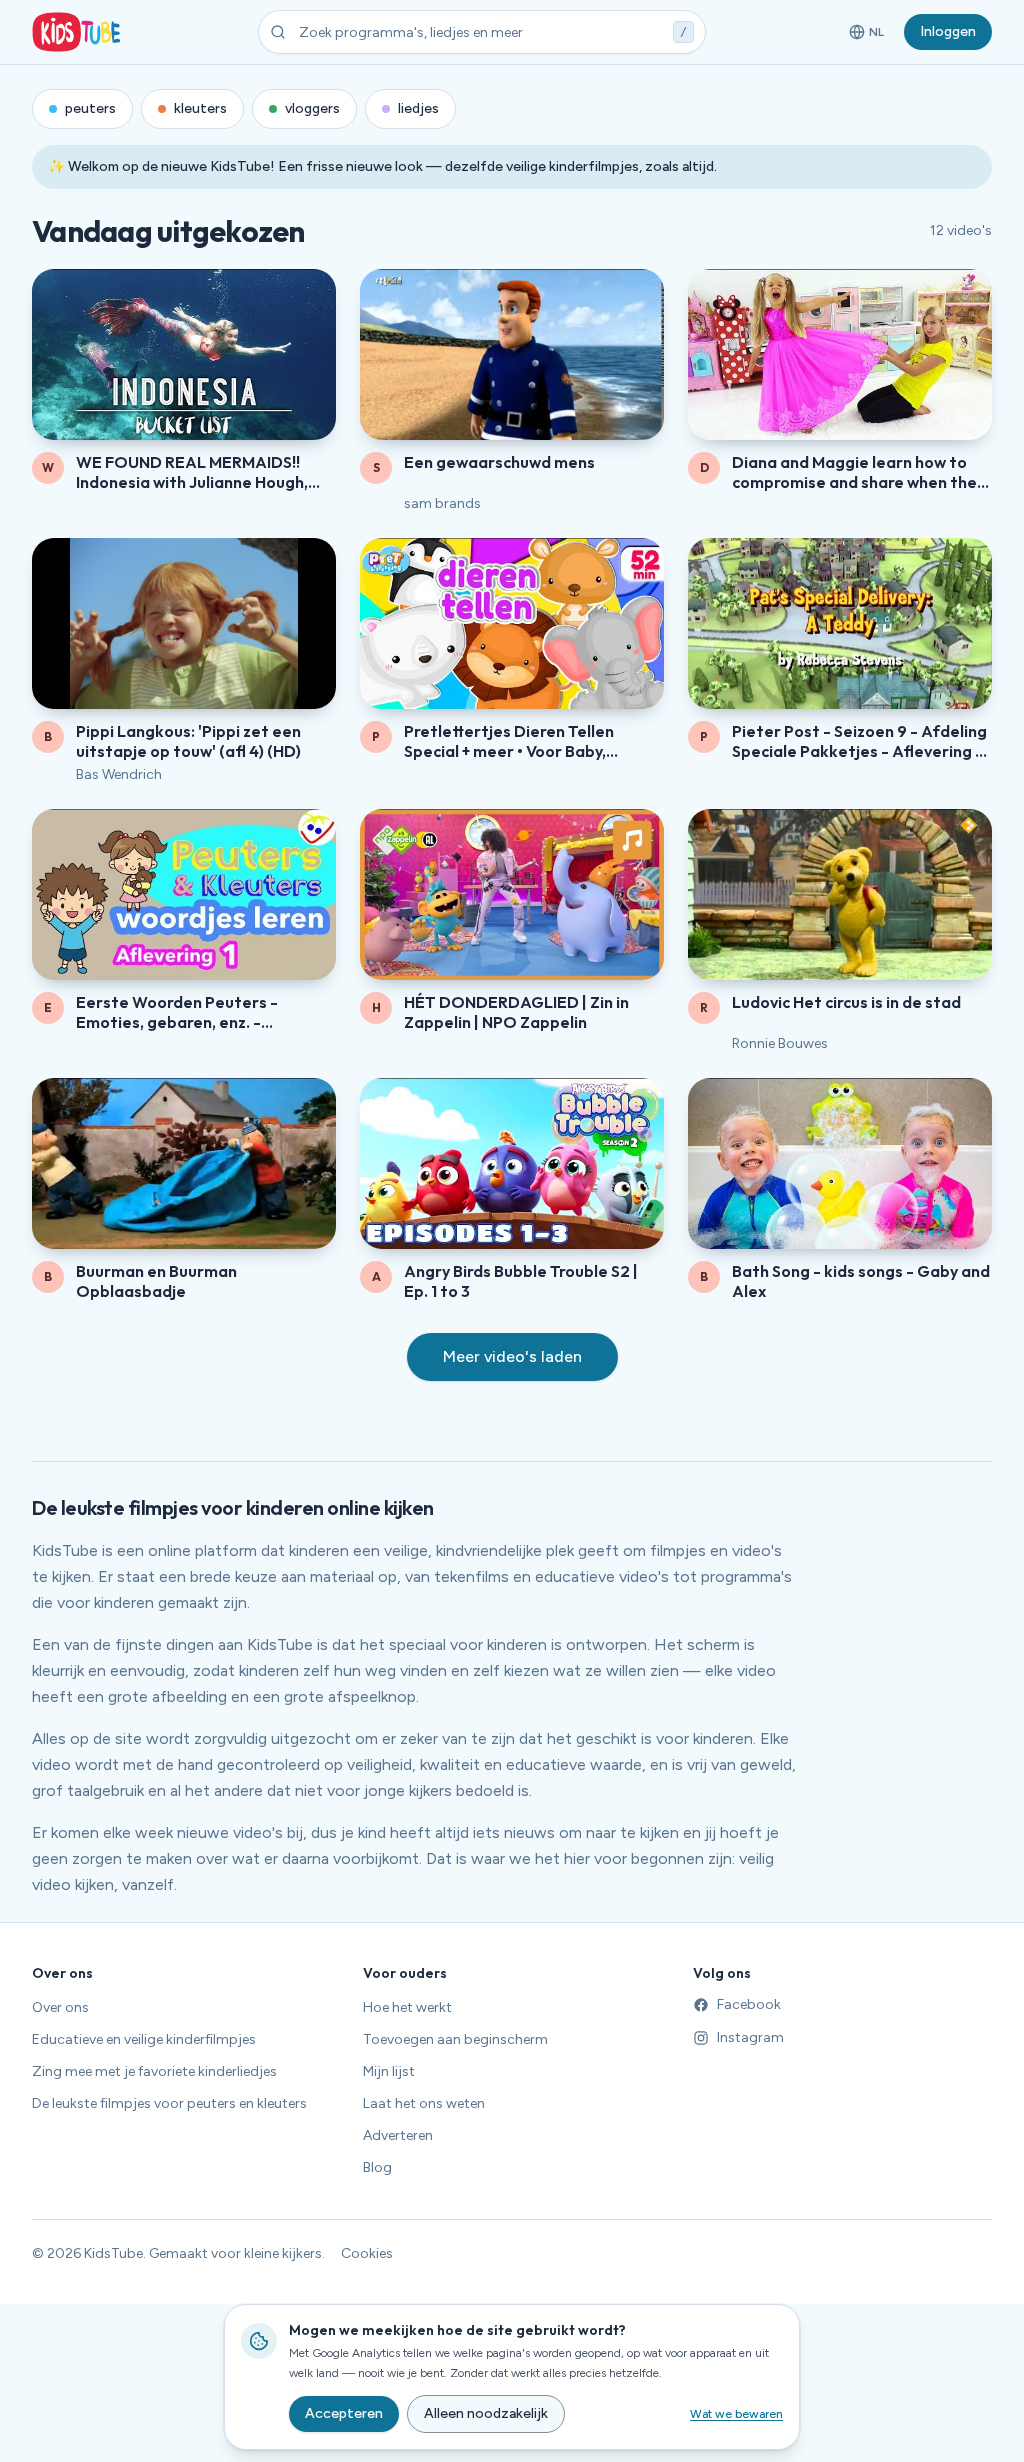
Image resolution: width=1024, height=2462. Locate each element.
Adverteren (398, 2135)
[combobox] (482, 32)
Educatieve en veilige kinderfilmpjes (144, 2039)
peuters (90, 108)
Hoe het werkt (407, 2007)
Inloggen (948, 31)
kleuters (200, 108)
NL (870, 36)
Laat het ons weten (424, 2103)
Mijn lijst (389, 2071)
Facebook (749, 2004)
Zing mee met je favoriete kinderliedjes (154, 2071)
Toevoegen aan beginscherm (455, 2039)
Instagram (750, 2037)
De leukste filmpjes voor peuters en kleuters (169, 2103)
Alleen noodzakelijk (486, 2413)
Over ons (60, 2007)
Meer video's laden (512, 1356)
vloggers (312, 108)
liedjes (418, 108)
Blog (377, 2167)
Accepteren (344, 2413)
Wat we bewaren (736, 2414)
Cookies (367, 2253)
